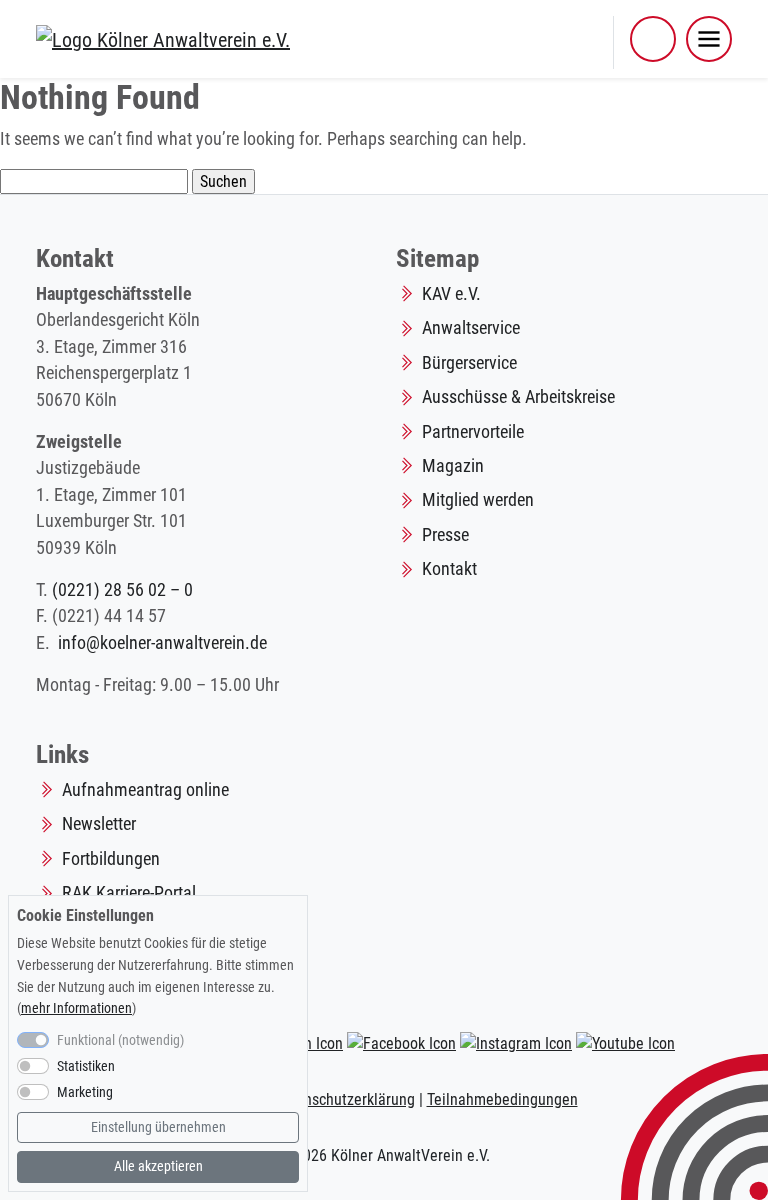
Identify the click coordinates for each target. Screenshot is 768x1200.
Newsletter (99, 824)
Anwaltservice (471, 328)
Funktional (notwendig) (120, 1040)
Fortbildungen (111, 859)
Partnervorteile (473, 432)
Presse (445, 535)
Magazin (453, 466)
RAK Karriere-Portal (129, 893)
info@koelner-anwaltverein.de (162, 643)
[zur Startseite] (163, 38)
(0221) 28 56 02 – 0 (122, 590)
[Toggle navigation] (709, 39)
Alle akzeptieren (158, 1166)
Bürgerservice (469, 363)
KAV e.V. (451, 294)
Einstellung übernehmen (158, 1127)
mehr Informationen (76, 1008)
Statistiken (86, 1066)
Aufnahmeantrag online (145, 790)
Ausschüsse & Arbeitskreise (518, 397)
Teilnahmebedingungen (502, 1099)
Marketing (85, 1092)
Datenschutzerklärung (344, 1099)
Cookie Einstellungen (85, 915)
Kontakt (449, 569)
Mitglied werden (478, 500)
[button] (653, 39)
